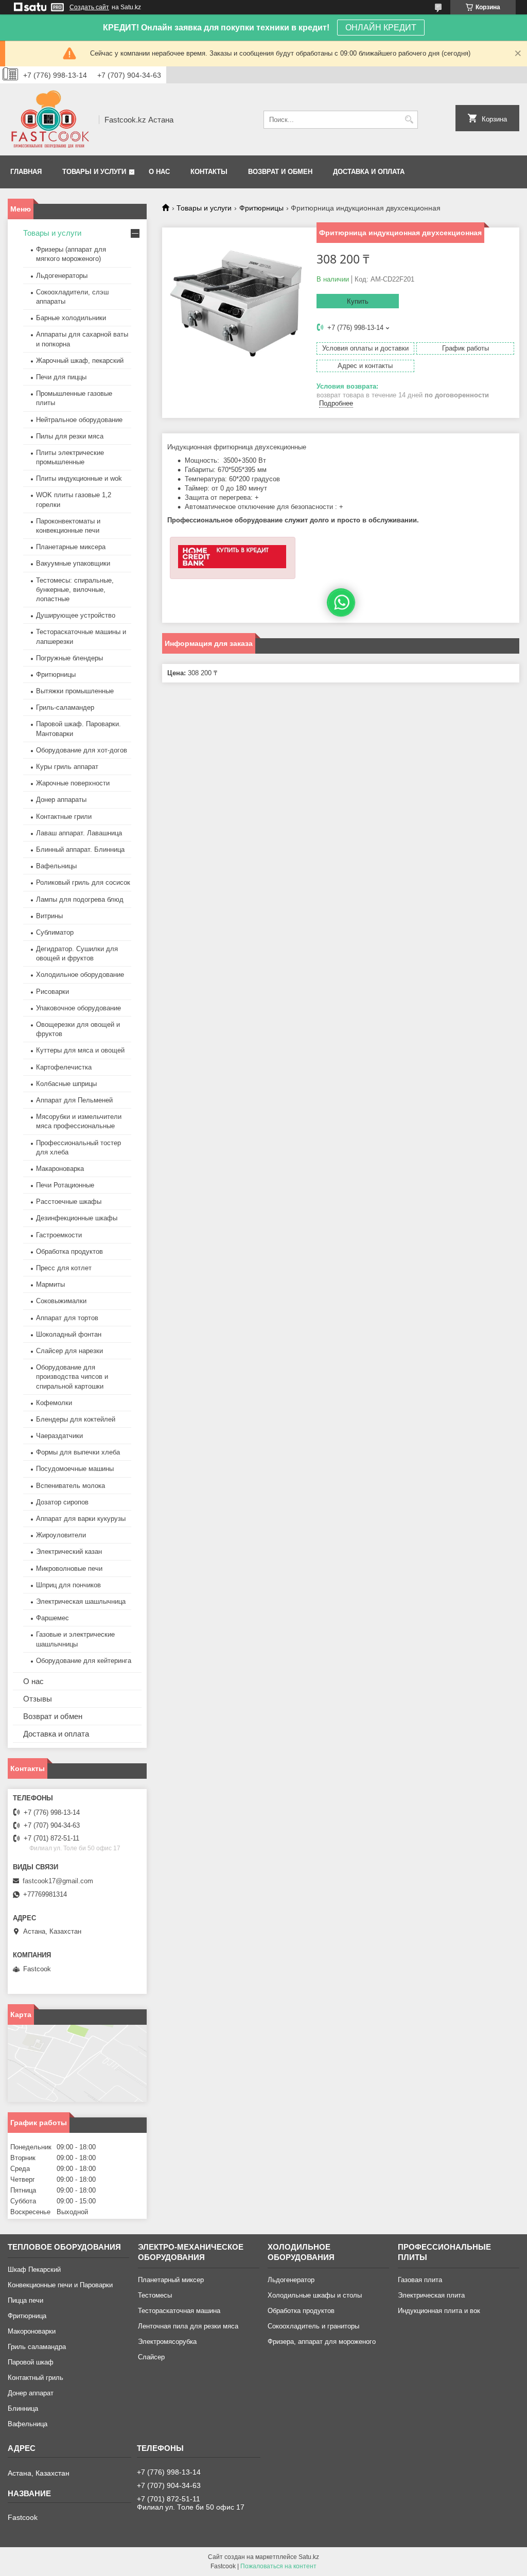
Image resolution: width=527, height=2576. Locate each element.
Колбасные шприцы (66, 1084)
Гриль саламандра (37, 2347)
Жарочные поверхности (73, 783)
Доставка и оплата (369, 172)
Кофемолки (54, 1403)
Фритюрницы (261, 208)
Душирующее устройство (76, 615)
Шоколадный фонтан (69, 1334)
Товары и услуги (94, 172)
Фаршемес (52, 1618)
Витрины (49, 916)
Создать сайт (89, 7)
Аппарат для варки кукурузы (81, 1519)
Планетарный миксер (171, 2280)
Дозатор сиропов (62, 1502)
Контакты (209, 172)
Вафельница (28, 2424)
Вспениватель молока (71, 1486)
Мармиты (50, 1284)
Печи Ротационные (65, 1185)
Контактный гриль (36, 2378)
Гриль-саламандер (65, 707)
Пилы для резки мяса (70, 436)
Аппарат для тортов (67, 1318)
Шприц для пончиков (68, 1585)
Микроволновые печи (69, 1569)
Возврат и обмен (280, 172)
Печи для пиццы (61, 377)
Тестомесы (155, 2295)
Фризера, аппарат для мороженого (322, 2342)
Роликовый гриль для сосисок (83, 882)
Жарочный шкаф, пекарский (80, 361)
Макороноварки (32, 2331)
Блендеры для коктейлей (76, 1419)
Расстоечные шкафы (69, 1202)
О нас (159, 172)
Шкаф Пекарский (34, 2270)
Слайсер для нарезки (69, 1351)
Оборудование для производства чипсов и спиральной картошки (72, 1377)
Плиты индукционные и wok (79, 478)
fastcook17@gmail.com (58, 1881)
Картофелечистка (64, 1067)
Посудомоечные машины (75, 1469)
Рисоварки (52, 992)
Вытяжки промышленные (75, 691)
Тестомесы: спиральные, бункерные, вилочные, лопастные (75, 590)
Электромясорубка (167, 2342)
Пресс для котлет (64, 1268)
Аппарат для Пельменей (74, 1100)
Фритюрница (27, 2316)
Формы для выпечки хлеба (78, 1452)
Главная (26, 172)
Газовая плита (420, 2280)
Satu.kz (309, 2557)
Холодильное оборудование (80, 975)
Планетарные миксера (71, 547)
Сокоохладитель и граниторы (313, 2326)
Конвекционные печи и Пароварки (60, 2285)
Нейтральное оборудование (79, 420)
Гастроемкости (59, 1235)
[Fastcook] (50, 119)
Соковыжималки (61, 1301)
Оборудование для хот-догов (82, 750)
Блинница (23, 2408)
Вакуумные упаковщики (73, 563)
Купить (358, 301)
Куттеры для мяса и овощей (80, 1050)
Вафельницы (56, 866)
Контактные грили (64, 817)
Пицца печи (25, 2300)
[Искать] (409, 120)
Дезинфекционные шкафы (77, 1218)
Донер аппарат (31, 2393)
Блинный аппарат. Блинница (80, 849)
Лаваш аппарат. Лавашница (79, 833)
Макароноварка (60, 1169)
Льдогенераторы (62, 276)
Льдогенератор (291, 2280)
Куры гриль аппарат (67, 767)
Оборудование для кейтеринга (84, 1661)
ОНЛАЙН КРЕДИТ (381, 28)
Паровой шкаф (31, 2362)
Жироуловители (61, 1535)
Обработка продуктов (69, 1251)
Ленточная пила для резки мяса (188, 2326)
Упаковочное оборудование (78, 1008)
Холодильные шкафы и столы (315, 2295)
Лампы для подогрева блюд (80, 899)
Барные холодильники (71, 318)
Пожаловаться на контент (278, 2566)
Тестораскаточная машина (179, 2311)
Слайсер (151, 2357)
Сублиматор (55, 932)
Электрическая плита (431, 2295)
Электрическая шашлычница (81, 1601)
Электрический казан (69, 1552)
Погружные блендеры (69, 658)
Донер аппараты (61, 800)
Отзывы (38, 1699)
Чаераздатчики (59, 1436)
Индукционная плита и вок (439, 2311)
